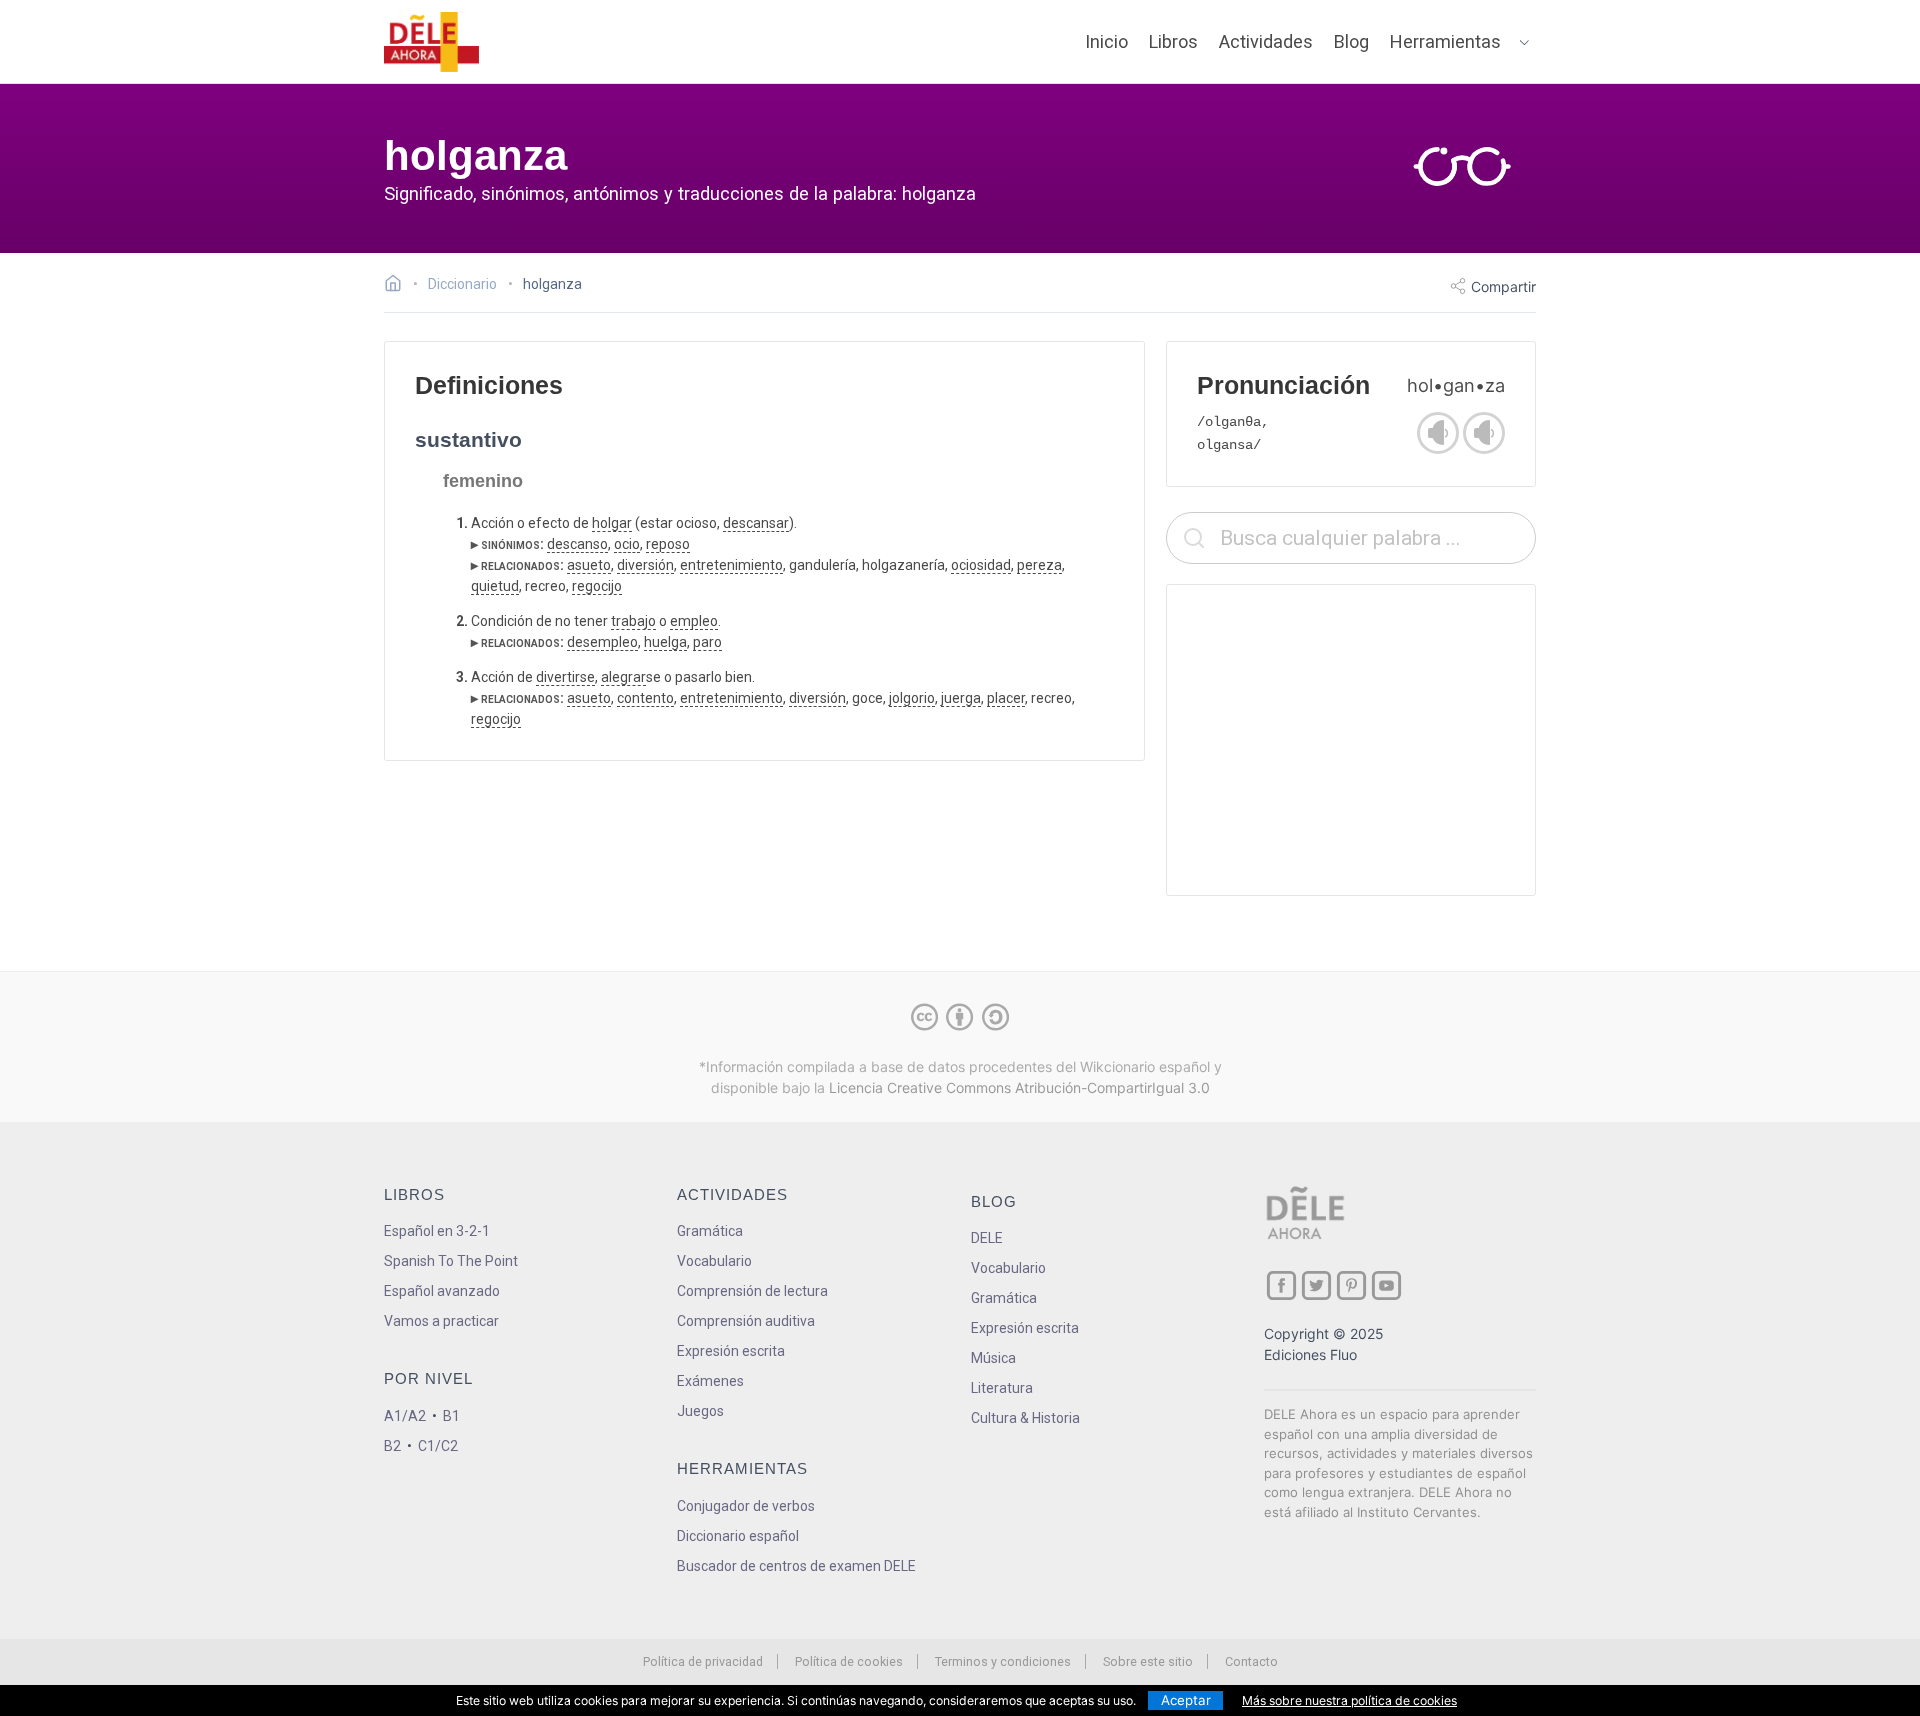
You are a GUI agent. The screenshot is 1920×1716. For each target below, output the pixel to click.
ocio (627, 544)
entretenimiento (731, 565)
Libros (1173, 41)
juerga (961, 698)
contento (645, 698)
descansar (756, 523)
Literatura (1002, 1388)
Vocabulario (714, 1261)
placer (1006, 698)
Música (993, 1358)
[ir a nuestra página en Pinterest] (1351, 1285)
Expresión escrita (731, 1351)
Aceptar (1186, 1700)
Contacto (1251, 1661)
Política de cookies (849, 1661)
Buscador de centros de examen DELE (796, 1566)
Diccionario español (738, 1536)
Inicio (1106, 41)
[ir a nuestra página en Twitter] (1316, 1285)
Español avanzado (442, 1291)
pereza (1039, 565)
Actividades (1266, 41)
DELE (987, 1238)
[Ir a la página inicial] (398, 286)
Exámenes (710, 1381)
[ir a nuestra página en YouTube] (1386, 1285)
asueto (589, 565)
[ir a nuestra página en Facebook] (1281, 1285)
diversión (645, 565)
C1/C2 (438, 1446)
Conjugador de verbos (746, 1506)
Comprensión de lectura (752, 1291)
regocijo (597, 586)
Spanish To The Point (451, 1261)
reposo (668, 544)
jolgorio (912, 698)
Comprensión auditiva (746, 1321)
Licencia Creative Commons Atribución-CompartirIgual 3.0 (1019, 1087)
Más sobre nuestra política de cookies (1349, 1700)
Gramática (710, 1231)
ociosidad (981, 565)
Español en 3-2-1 (437, 1231)
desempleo (602, 642)
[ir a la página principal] (432, 42)
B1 (451, 1416)
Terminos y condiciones (1003, 1661)
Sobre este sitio (1148, 1661)
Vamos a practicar (441, 1321)
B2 (392, 1446)
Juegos (700, 1411)
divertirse (565, 677)
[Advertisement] (1351, 740)
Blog (1351, 41)
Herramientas (1445, 41)
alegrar (623, 677)
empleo (694, 621)
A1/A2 (405, 1416)
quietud (495, 586)
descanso (577, 544)
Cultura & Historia (1025, 1418)
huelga (665, 642)
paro (707, 642)
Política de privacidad (703, 1661)
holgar (612, 523)
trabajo (633, 621)
